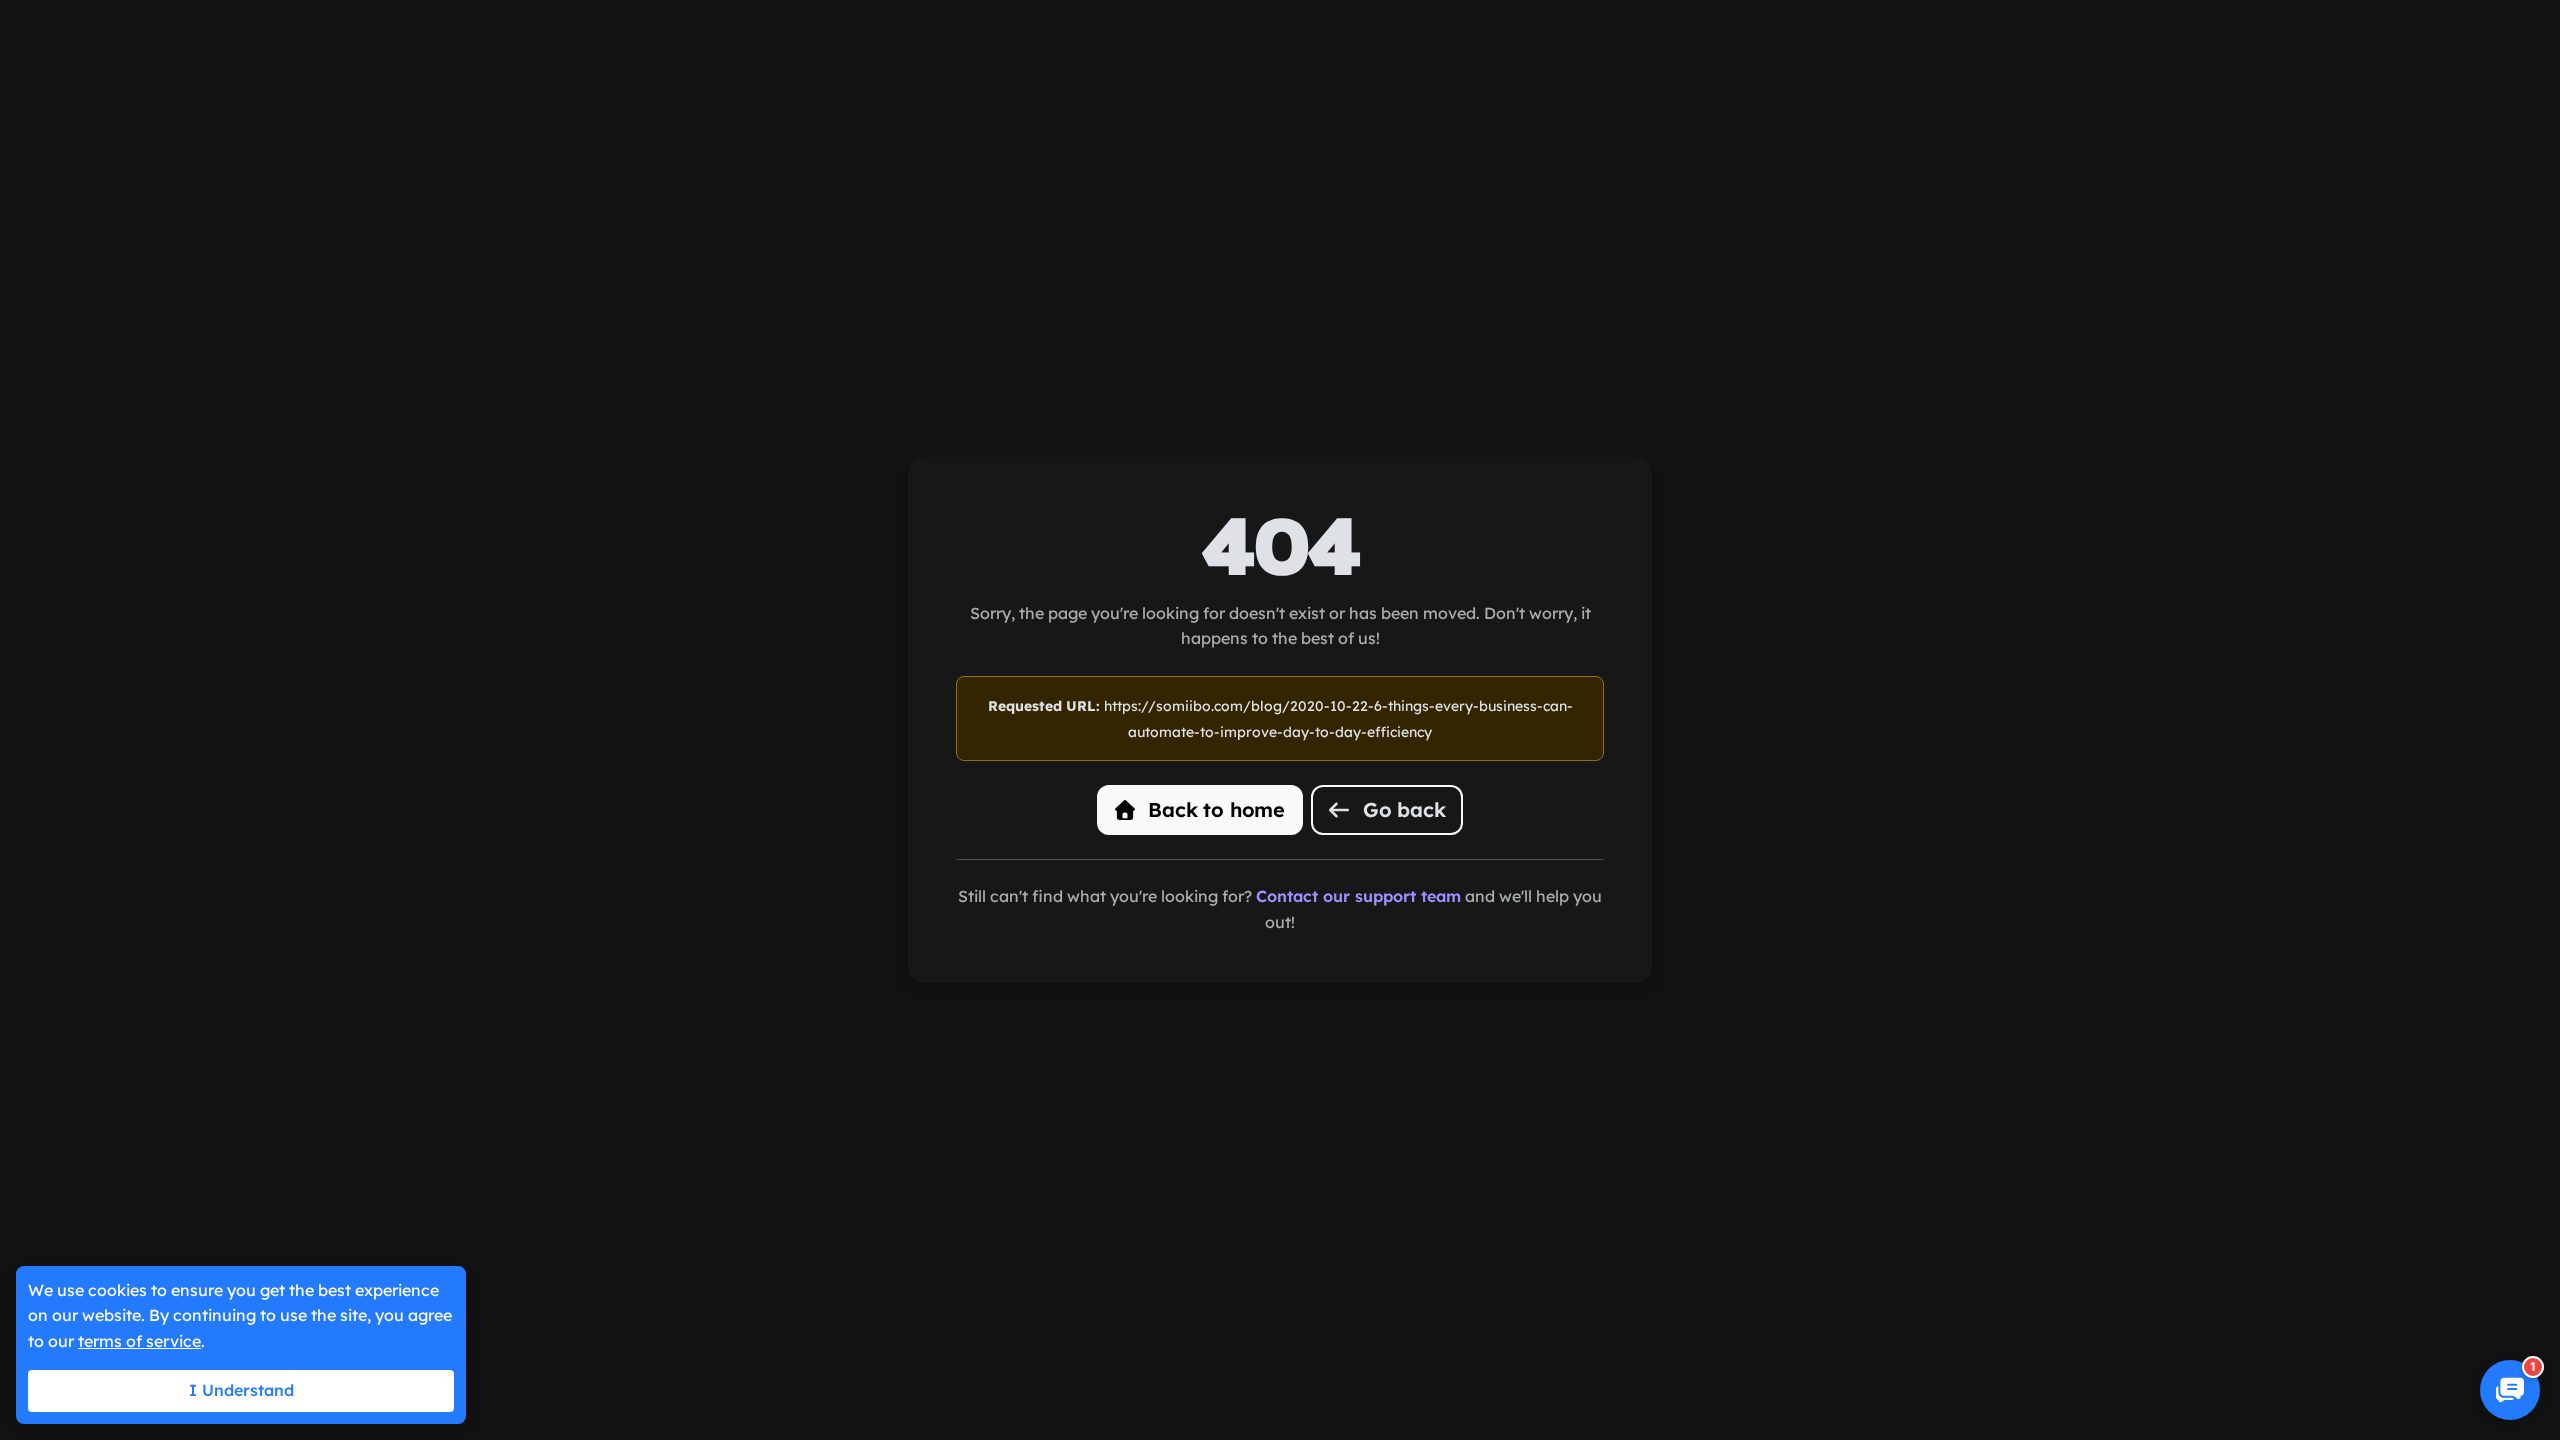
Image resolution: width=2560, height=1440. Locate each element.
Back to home (1214, 809)
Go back (1401, 809)
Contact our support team (1358, 896)
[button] (2510, 1390)
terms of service (139, 1341)
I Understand (241, 1390)
